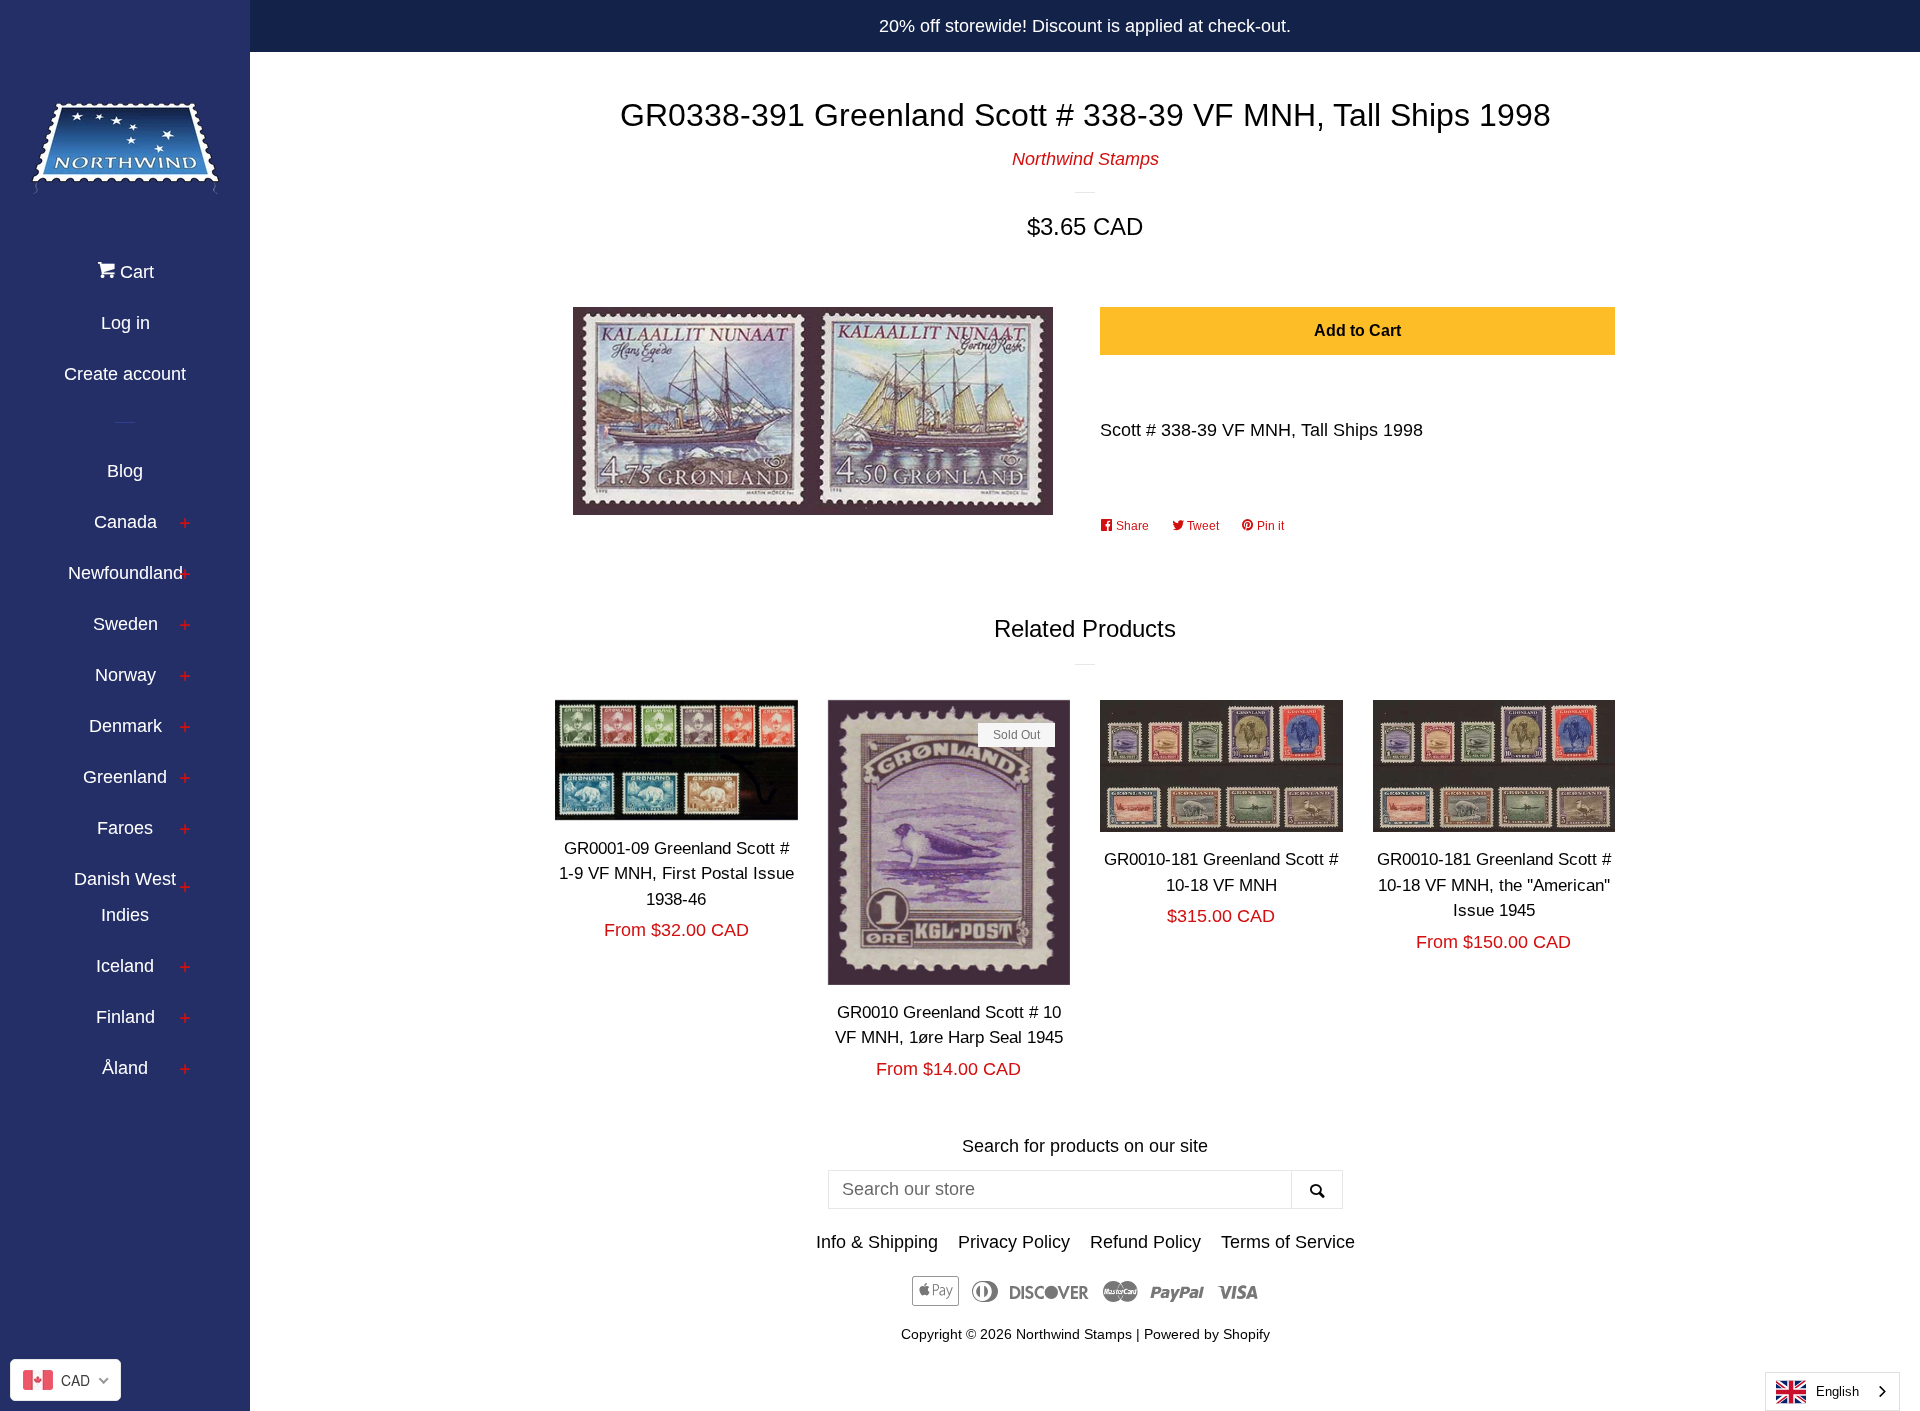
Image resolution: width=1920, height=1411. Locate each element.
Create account (125, 374)
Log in (125, 323)
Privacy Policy (1014, 1242)
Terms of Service (1288, 1242)
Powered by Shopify (1207, 1334)
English (1837, 1391)
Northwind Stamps (1085, 159)
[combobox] (1832, 1391)
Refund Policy (1145, 1242)
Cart (134, 272)
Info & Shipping (877, 1242)
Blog (125, 471)
